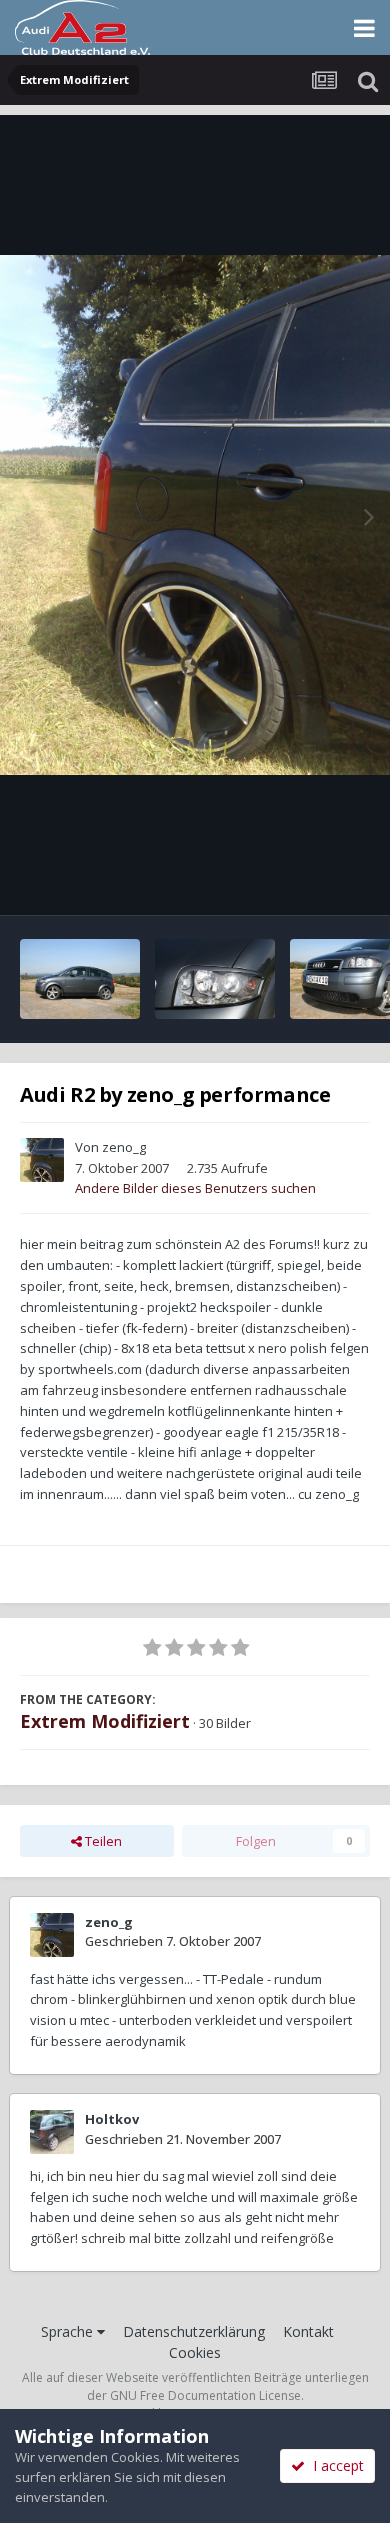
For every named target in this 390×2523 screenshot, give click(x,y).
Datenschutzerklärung (194, 2331)
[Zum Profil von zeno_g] (42, 1160)
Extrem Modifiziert (105, 1721)
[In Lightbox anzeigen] (195, 515)
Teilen (102, 1841)
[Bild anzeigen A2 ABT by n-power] (80, 979)
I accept (334, 2465)
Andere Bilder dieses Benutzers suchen (195, 1188)
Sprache (69, 2331)
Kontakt (308, 2331)
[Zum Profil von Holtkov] (52, 2132)
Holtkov (112, 2119)
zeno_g (124, 1147)
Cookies (195, 2352)
